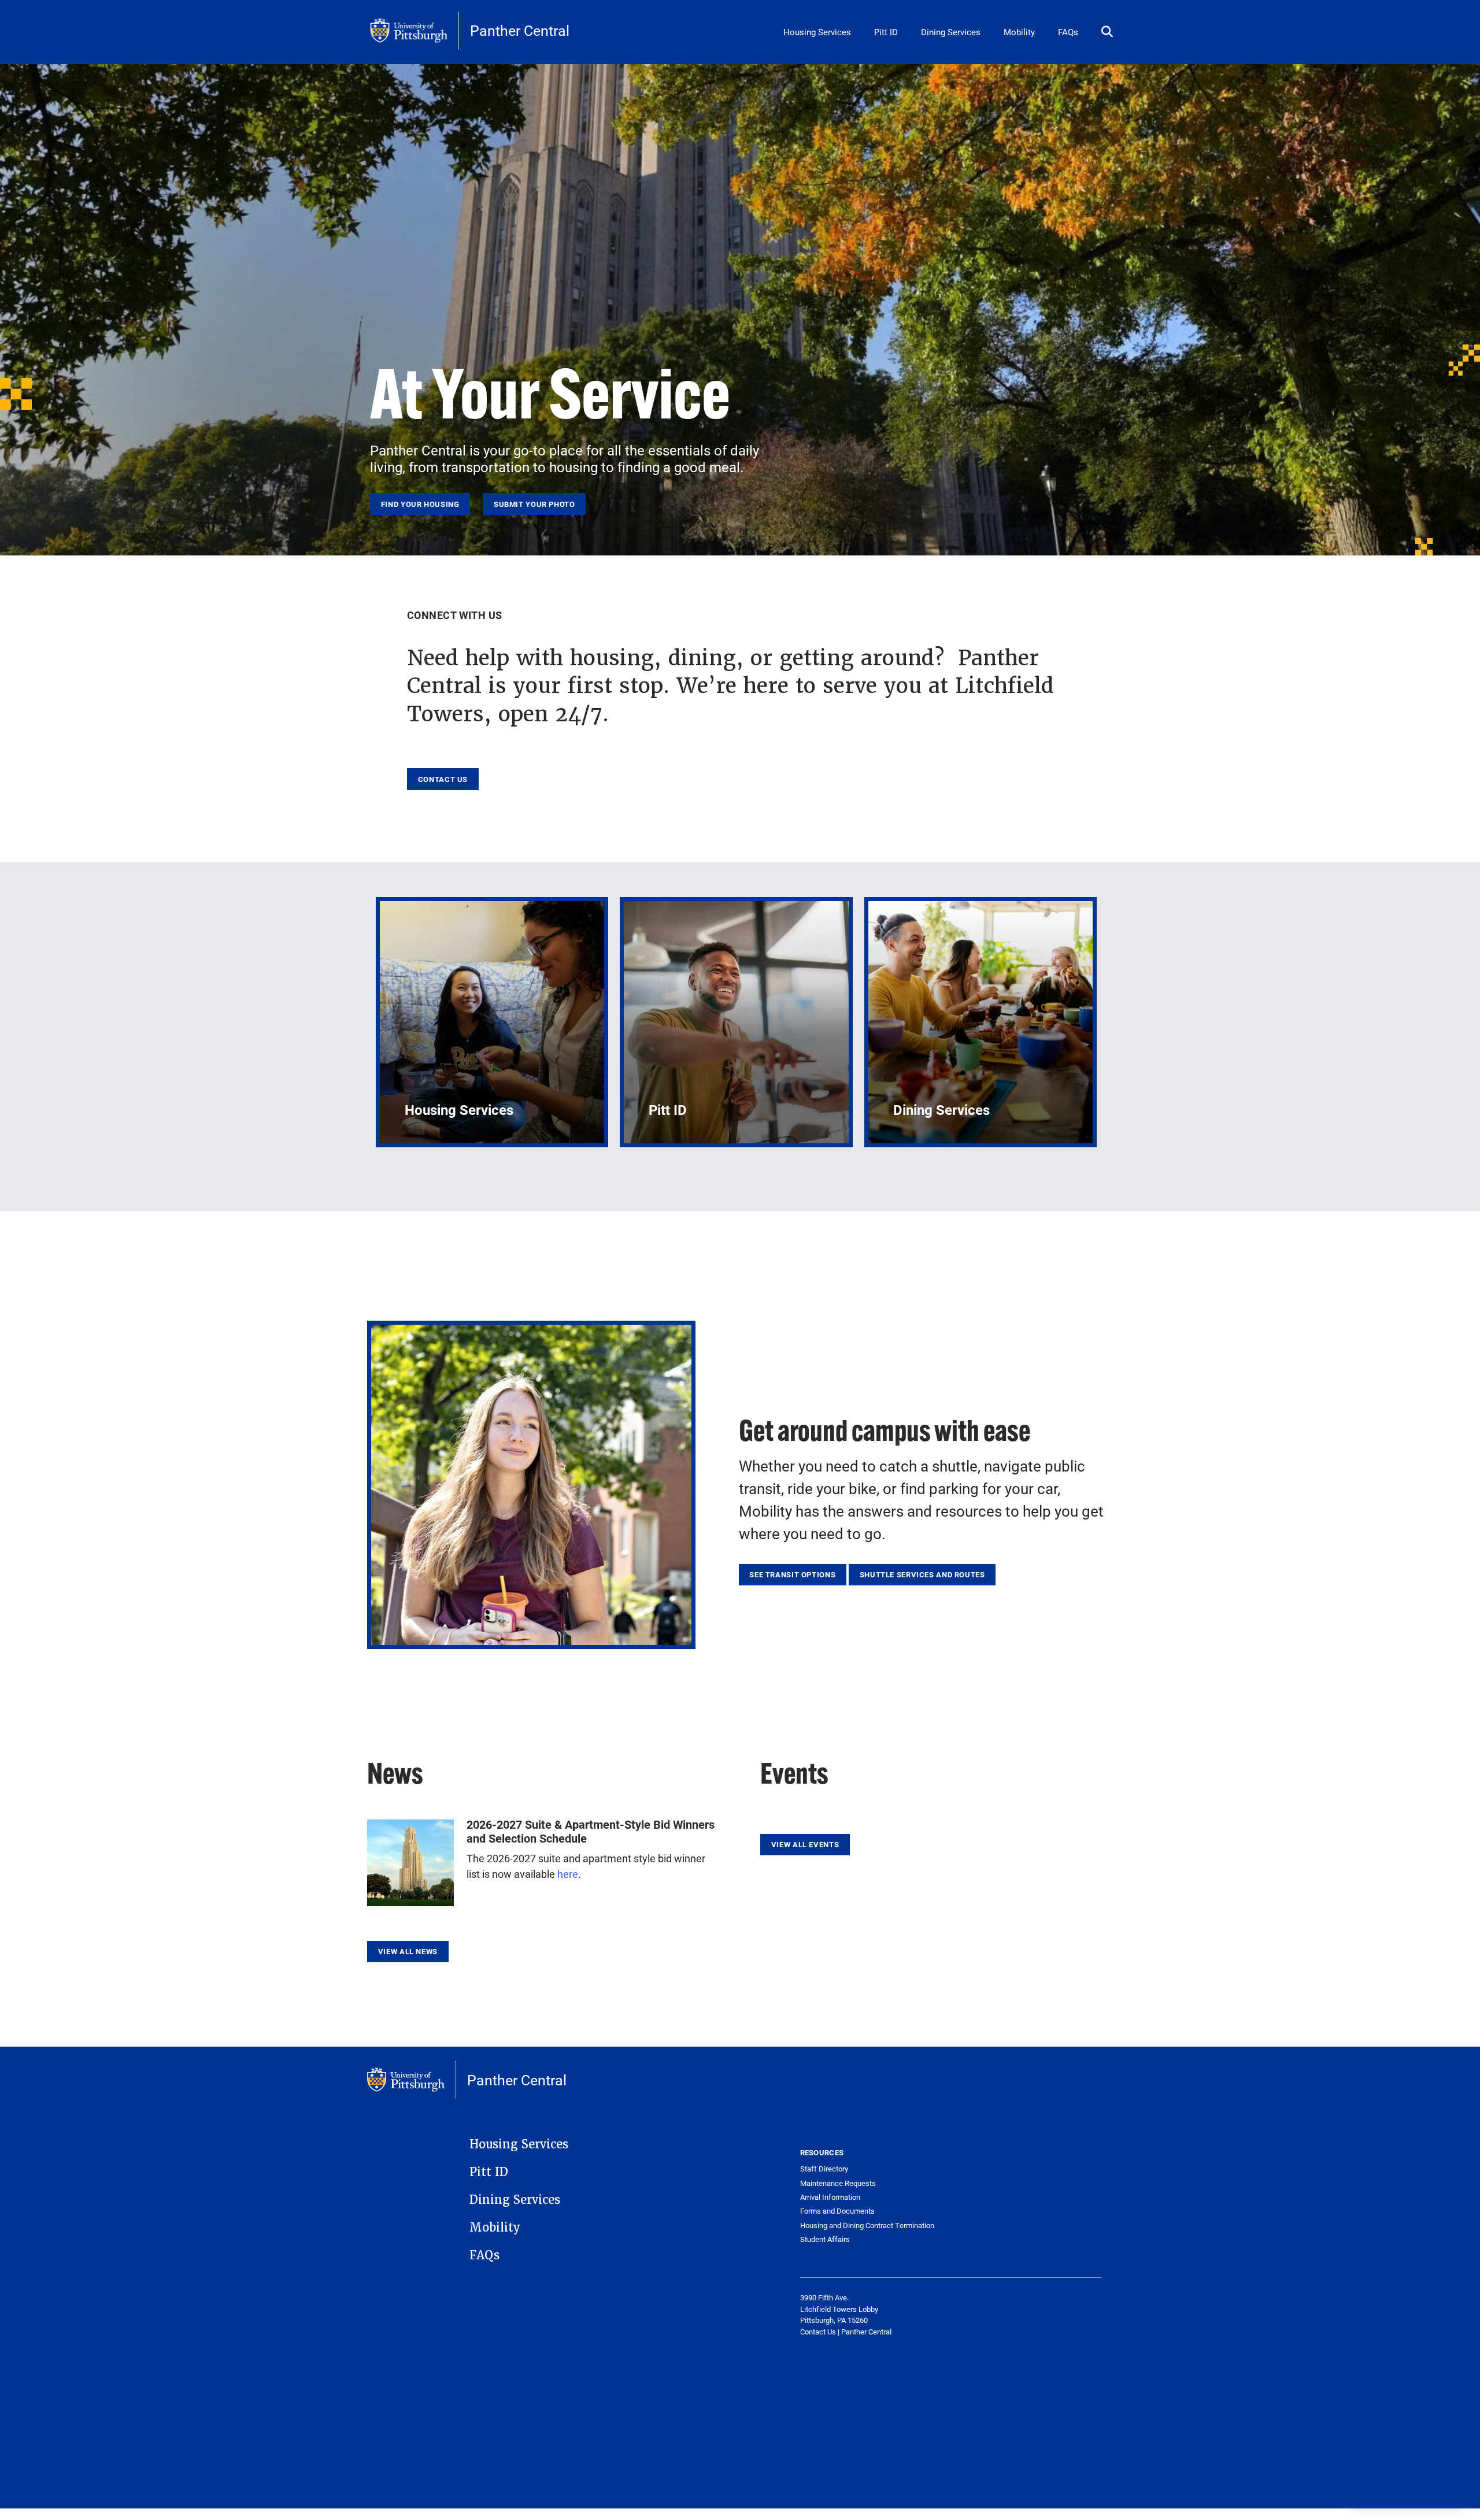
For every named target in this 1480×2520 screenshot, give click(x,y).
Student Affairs (825, 2239)
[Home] (415, 31)
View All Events (805, 1844)
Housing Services (817, 32)
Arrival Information (830, 2197)
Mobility (1019, 32)
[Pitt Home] (412, 2080)
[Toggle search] (1107, 32)
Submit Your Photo (534, 504)
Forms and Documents (837, 2211)
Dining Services (951, 32)
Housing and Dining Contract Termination (867, 2226)
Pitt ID (886, 32)
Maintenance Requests (838, 2183)
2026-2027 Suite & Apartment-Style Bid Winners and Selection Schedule (591, 1831)
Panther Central (520, 30)
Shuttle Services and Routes (922, 1574)
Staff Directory (824, 2169)
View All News (408, 1951)
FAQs (1068, 32)
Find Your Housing (420, 504)
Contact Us (443, 779)
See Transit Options (792, 1574)
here (568, 1874)
